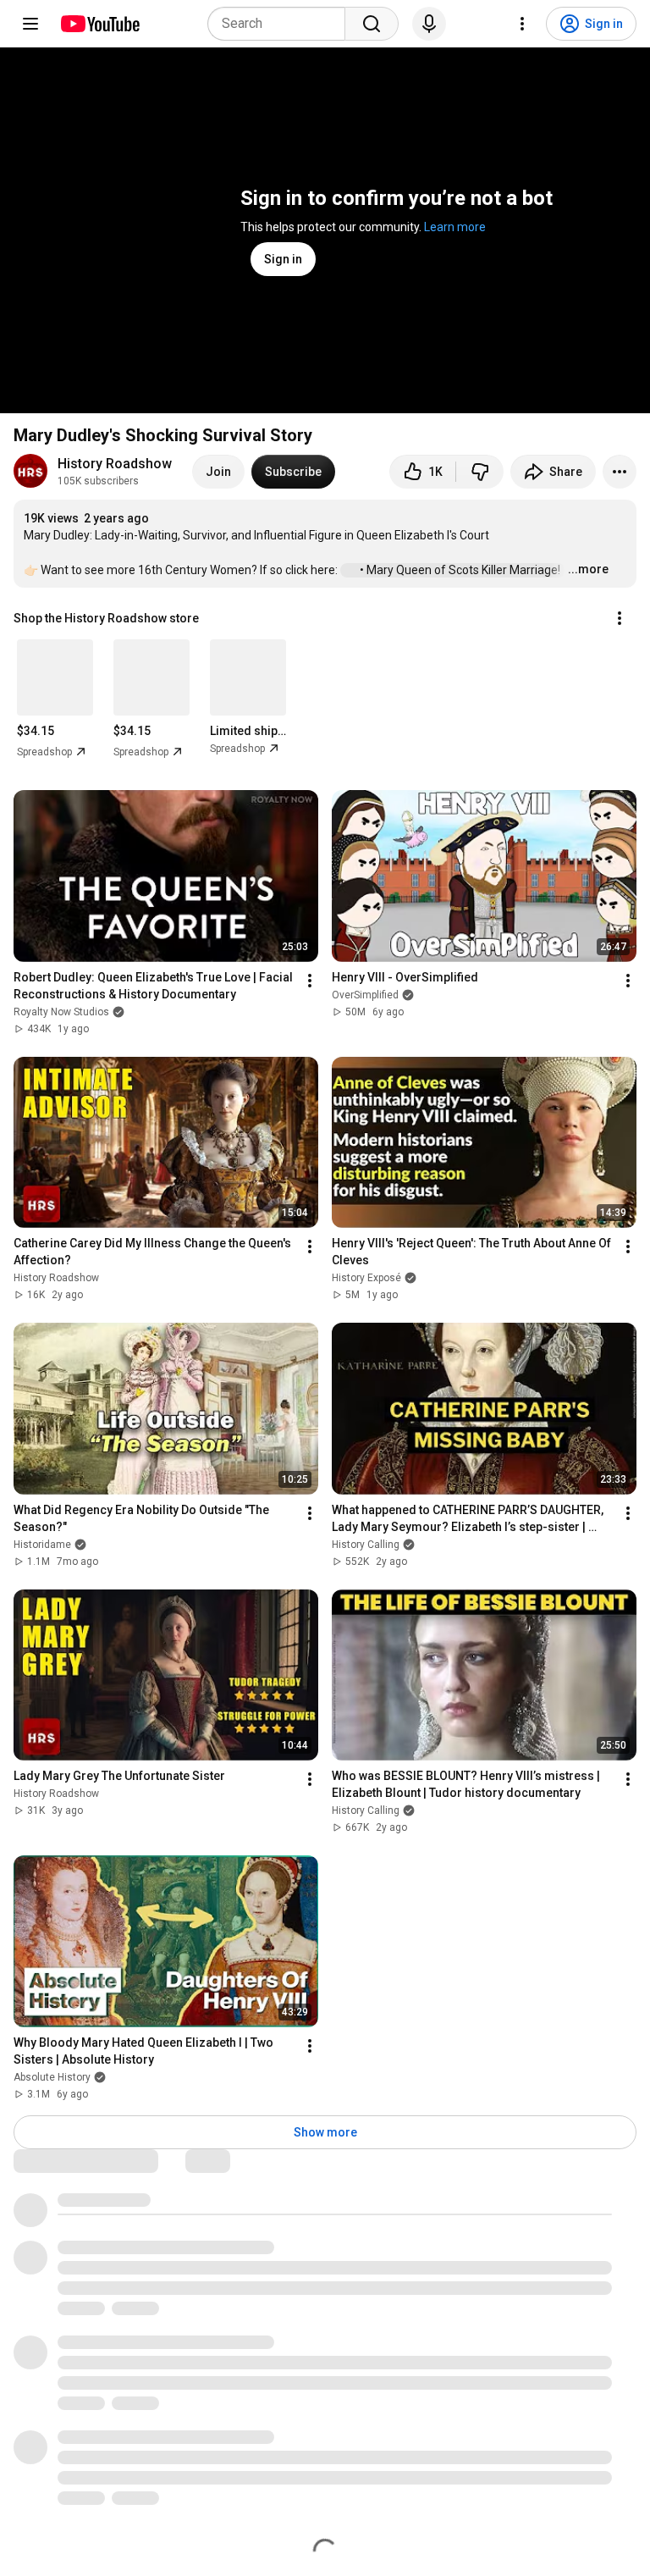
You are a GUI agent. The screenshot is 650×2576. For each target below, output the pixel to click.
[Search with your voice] (429, 24)
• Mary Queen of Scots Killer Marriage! (461, 570)
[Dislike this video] (480, 472)
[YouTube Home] (99, 24)
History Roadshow (115, 464)
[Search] (372, 24)
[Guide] (30, 24)
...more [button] (588, 569)
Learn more (455, 227)
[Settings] (522, 24)
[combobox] (281, 24)
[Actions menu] (620, 618)
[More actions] (620, 472)
